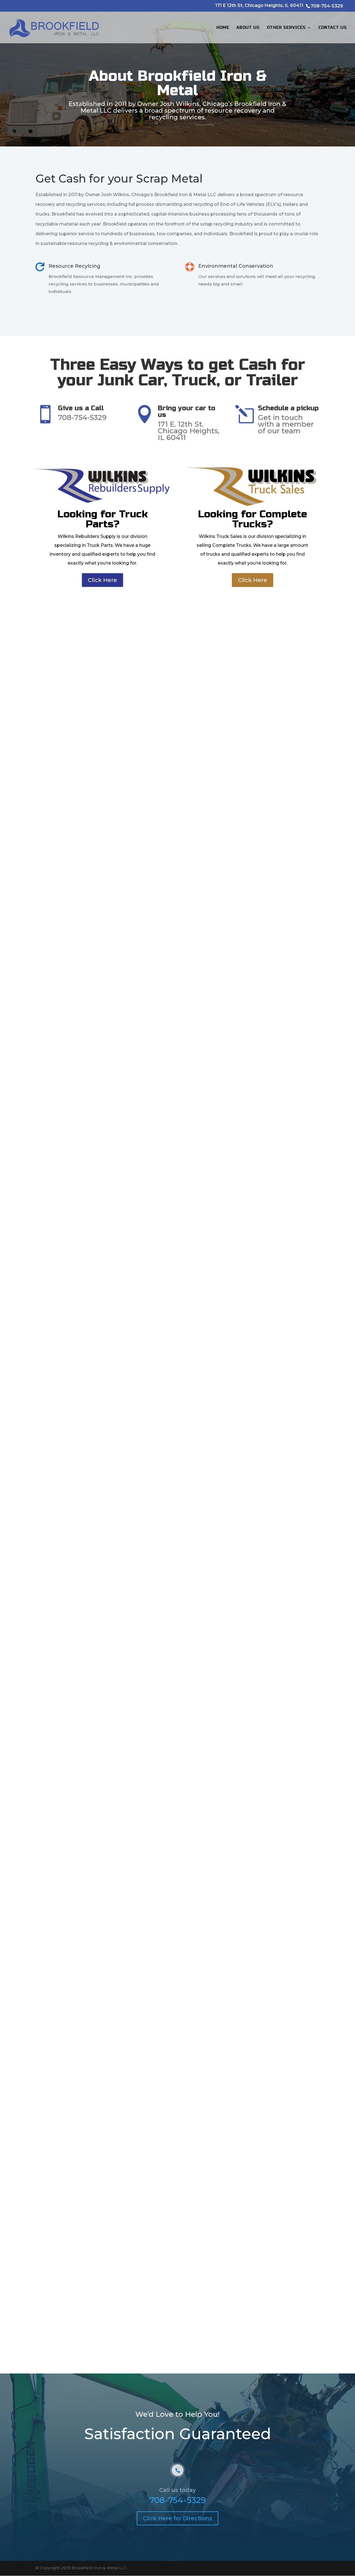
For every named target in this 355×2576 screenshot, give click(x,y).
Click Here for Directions (177, 2518)
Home (223, 28)
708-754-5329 (178, 2500)
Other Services (286, 28)
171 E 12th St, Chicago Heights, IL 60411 (260, 6)
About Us (248, 28)
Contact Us (333, 28)
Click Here (102, 580)
